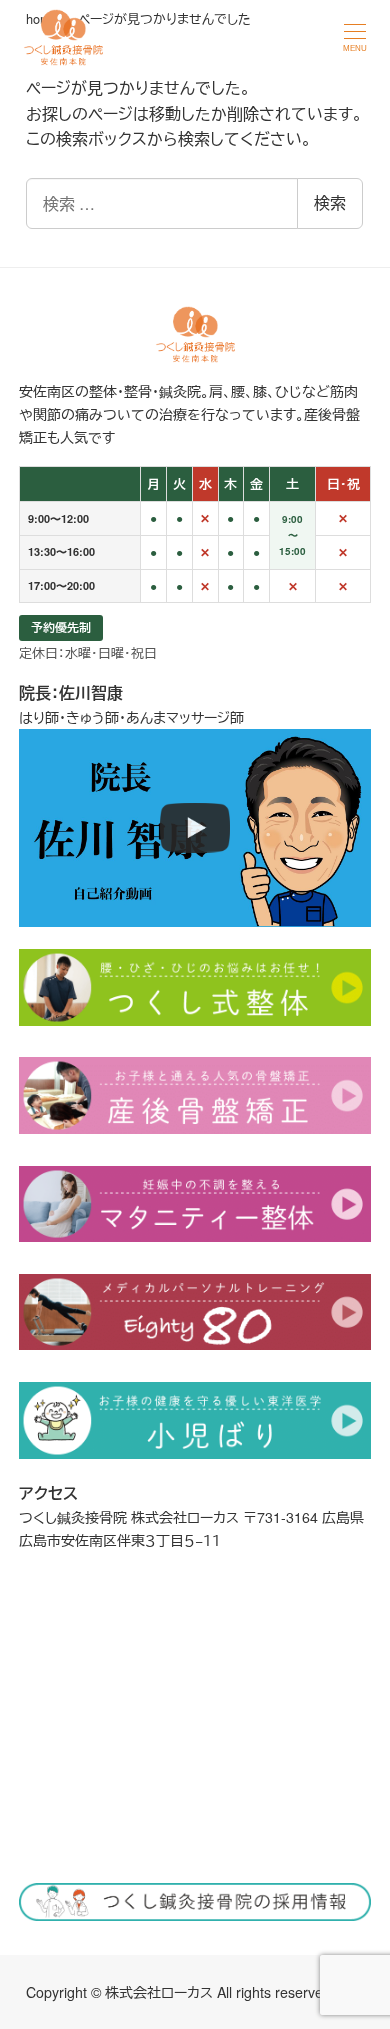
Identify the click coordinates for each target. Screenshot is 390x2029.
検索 (330, 202)
